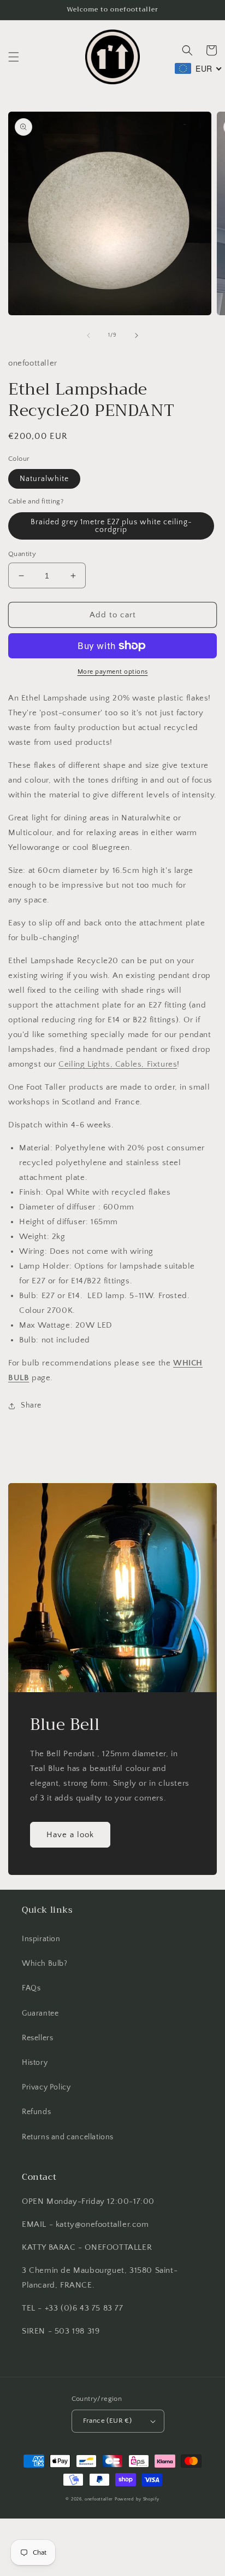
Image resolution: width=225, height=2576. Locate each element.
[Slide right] (137, 335)
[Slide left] (88, 335)
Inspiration (41, 1939)
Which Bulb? (45, 1964)
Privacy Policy (46, 2087)
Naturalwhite (44, 479)
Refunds (36, 2112)
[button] (14, 57)
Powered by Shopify (137, 2499)
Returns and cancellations (68, 2137)
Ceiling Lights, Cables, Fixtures (118, 1064)
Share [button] (31, 1405)
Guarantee (40, 2013)
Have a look (70, 1835)
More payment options (113, 672)
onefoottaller (99, 2499)
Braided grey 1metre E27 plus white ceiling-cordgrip (111, 526)
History (35, 2063)
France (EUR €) (108, 2421)
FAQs (31, 1988)
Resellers (37, 2038)
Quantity (22, 554)
